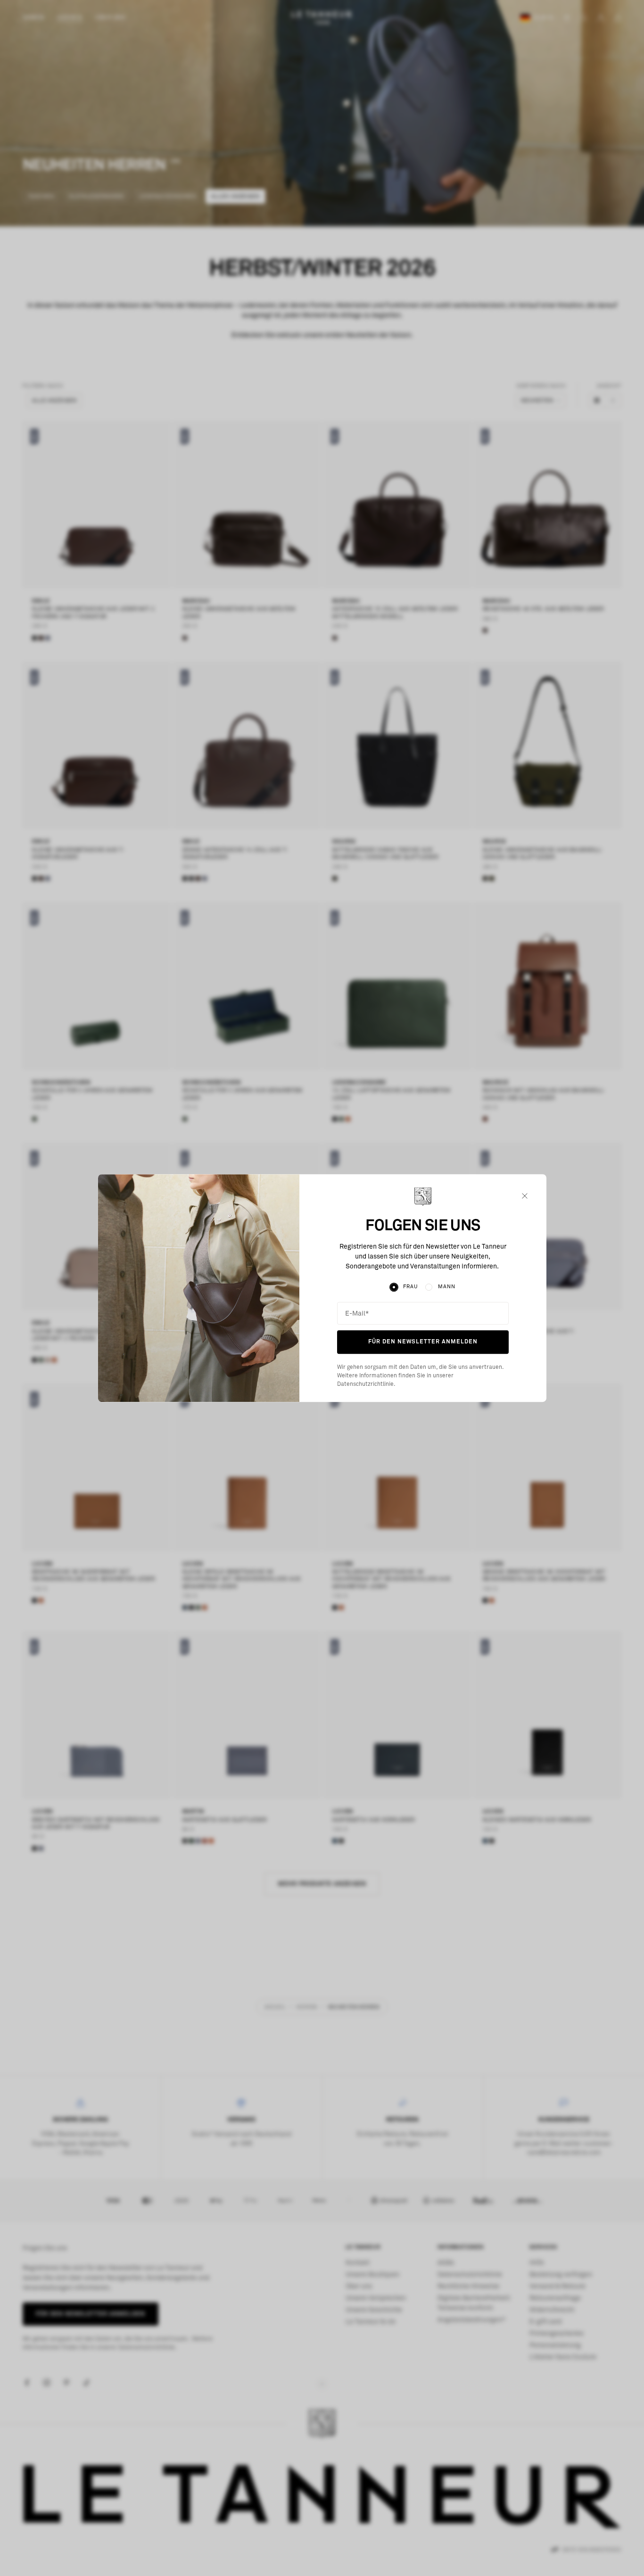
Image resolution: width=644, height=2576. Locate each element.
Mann (447, 1287)
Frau (410, 1287)
